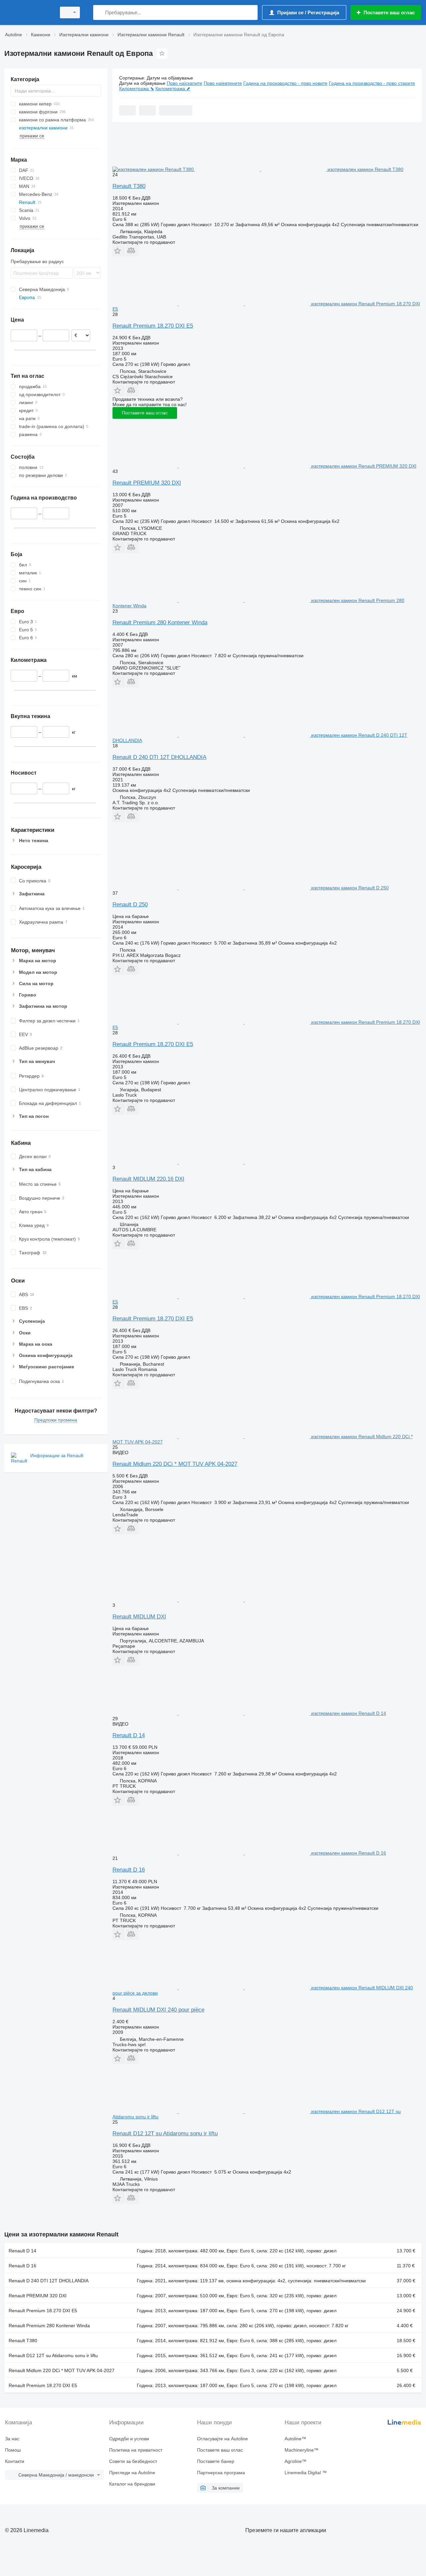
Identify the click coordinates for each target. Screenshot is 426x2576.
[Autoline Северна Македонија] (28, 12)
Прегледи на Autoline (132, 2473)
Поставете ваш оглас (145, 413)
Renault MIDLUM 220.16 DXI (148, 1179)
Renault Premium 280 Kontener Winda (160, 622)
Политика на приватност (136, 2450)
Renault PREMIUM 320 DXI (147, 483)
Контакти (15, 2461)
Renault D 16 (129, 1870)
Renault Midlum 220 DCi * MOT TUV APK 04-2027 (175, 1464)
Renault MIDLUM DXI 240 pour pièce (158, 2010)
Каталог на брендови (132, 2484)
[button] (119, 251)
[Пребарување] (100, 12)
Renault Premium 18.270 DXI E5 (153, 326)
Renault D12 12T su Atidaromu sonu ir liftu (165, 2133)
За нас (12, 2439)
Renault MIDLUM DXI (139, 1617)
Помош (13, 2450)
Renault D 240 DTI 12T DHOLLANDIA (159, 757)
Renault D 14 (129, 1735)
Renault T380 (129, 186)
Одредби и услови (129, 2439)
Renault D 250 (130, 905)
